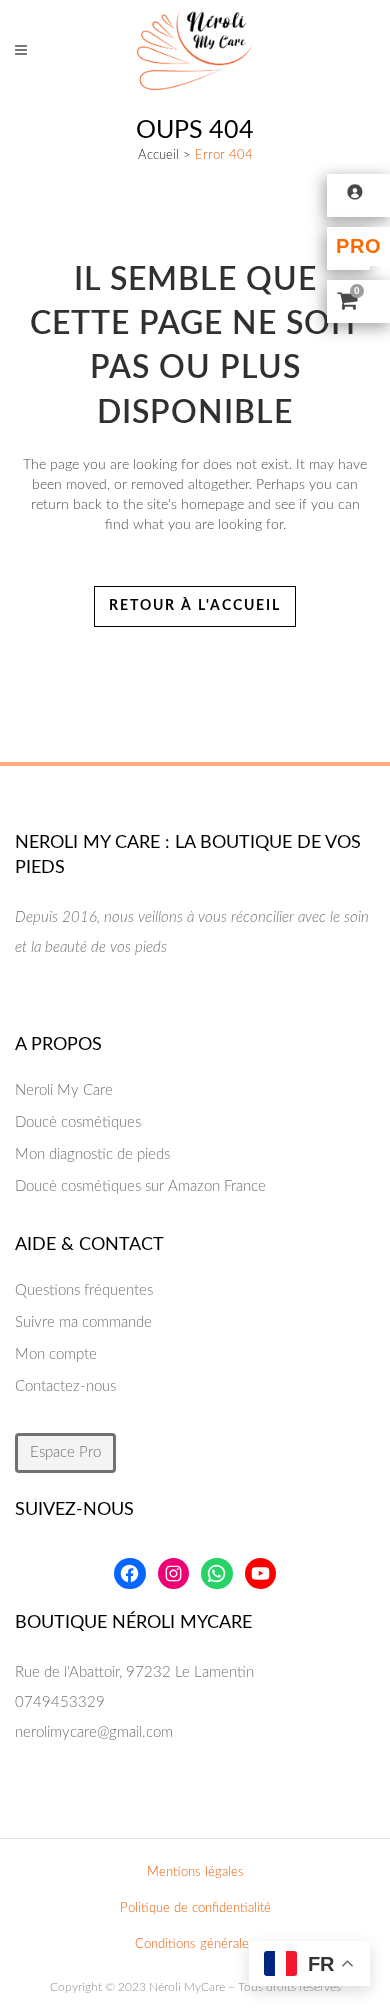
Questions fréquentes (84, 1290)
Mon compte (56, 1354)
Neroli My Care (64, 1090)
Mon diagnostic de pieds (92, 1154)
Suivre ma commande (83, 1322)
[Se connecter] (358, 191)
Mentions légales (195, 1872)
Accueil (158, 155)
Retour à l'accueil (195, 606)
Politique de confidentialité (195, 1908)
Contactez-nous (65, 1386)
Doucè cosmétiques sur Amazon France (140, 1186)
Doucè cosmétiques (78, 1122)
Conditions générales (195, 1944)
